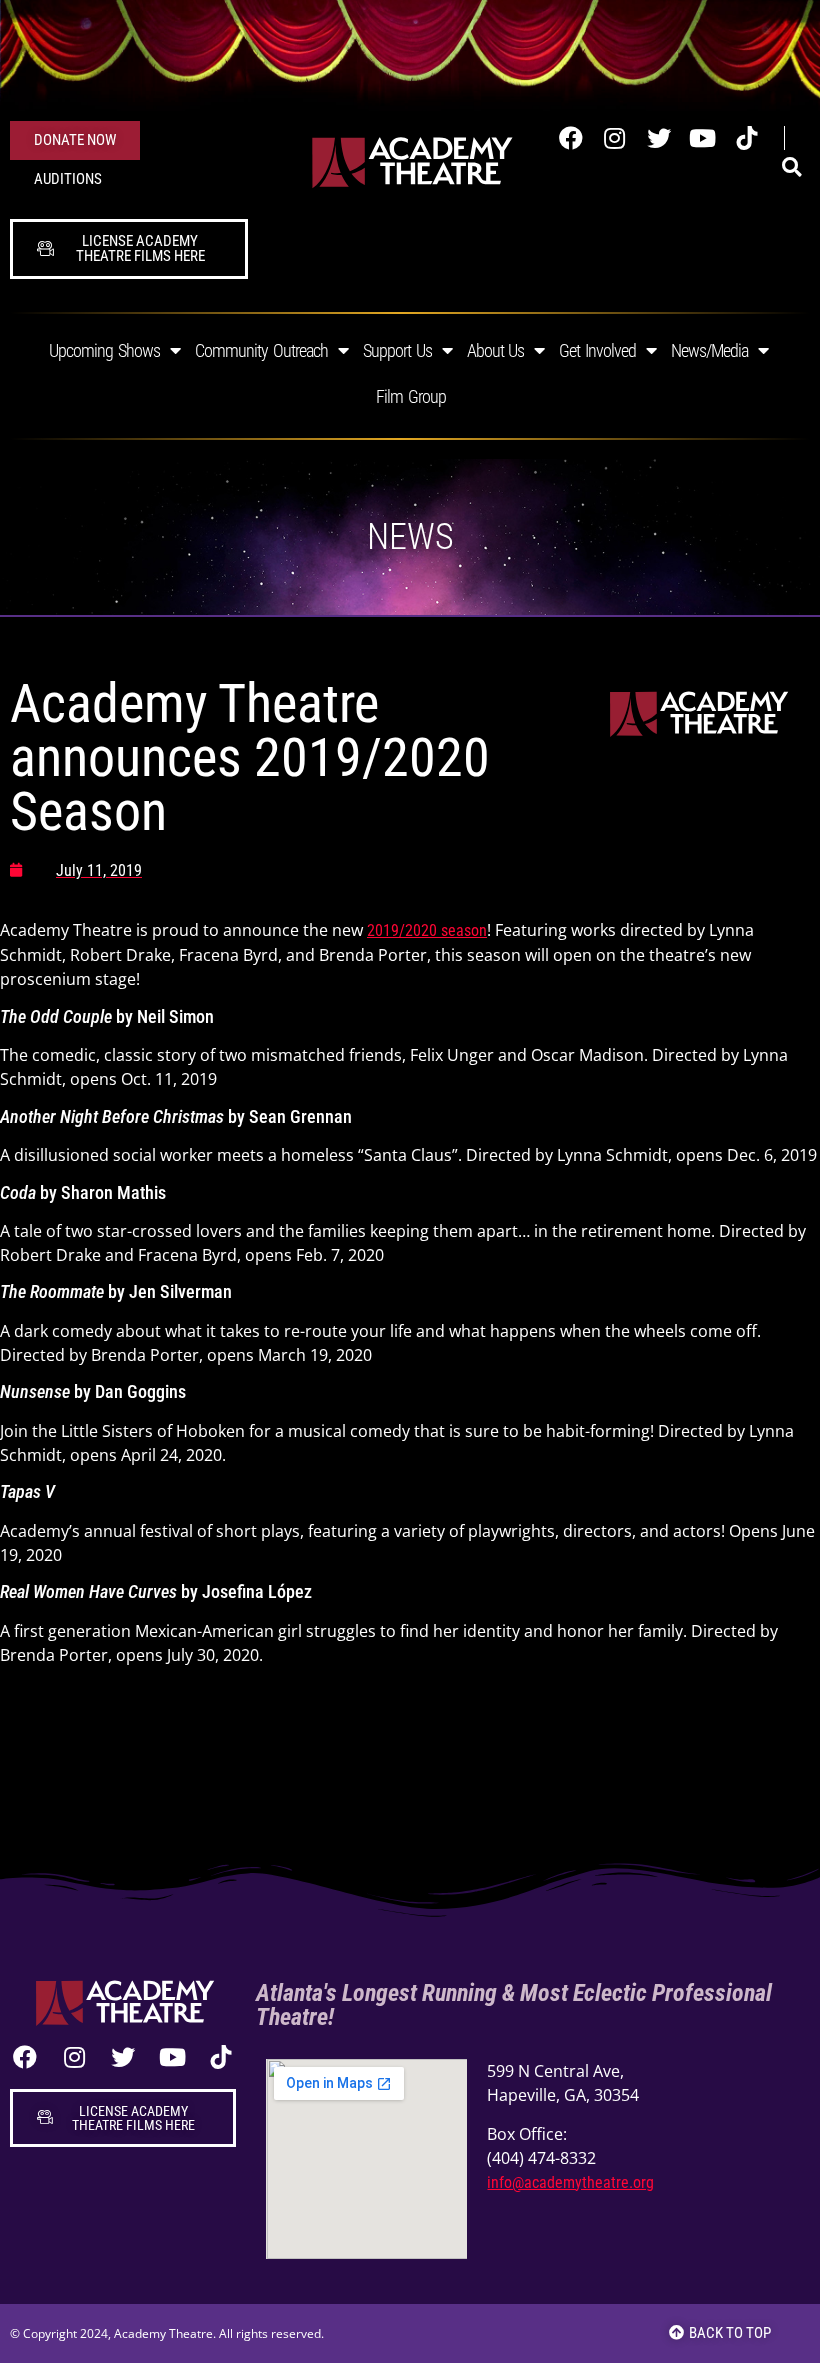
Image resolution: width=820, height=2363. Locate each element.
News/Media (709, 350)
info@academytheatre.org (570, 2182)
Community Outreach (261, 350)
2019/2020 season (427, 930)
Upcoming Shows (104, 350)
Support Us (397, 350)
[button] (792, 168)
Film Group (411, 396)
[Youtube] (703, 138)
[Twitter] (659, 138)
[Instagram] (615, 138)
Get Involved (597, 350)
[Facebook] (571, 138)
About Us (496, 350)
